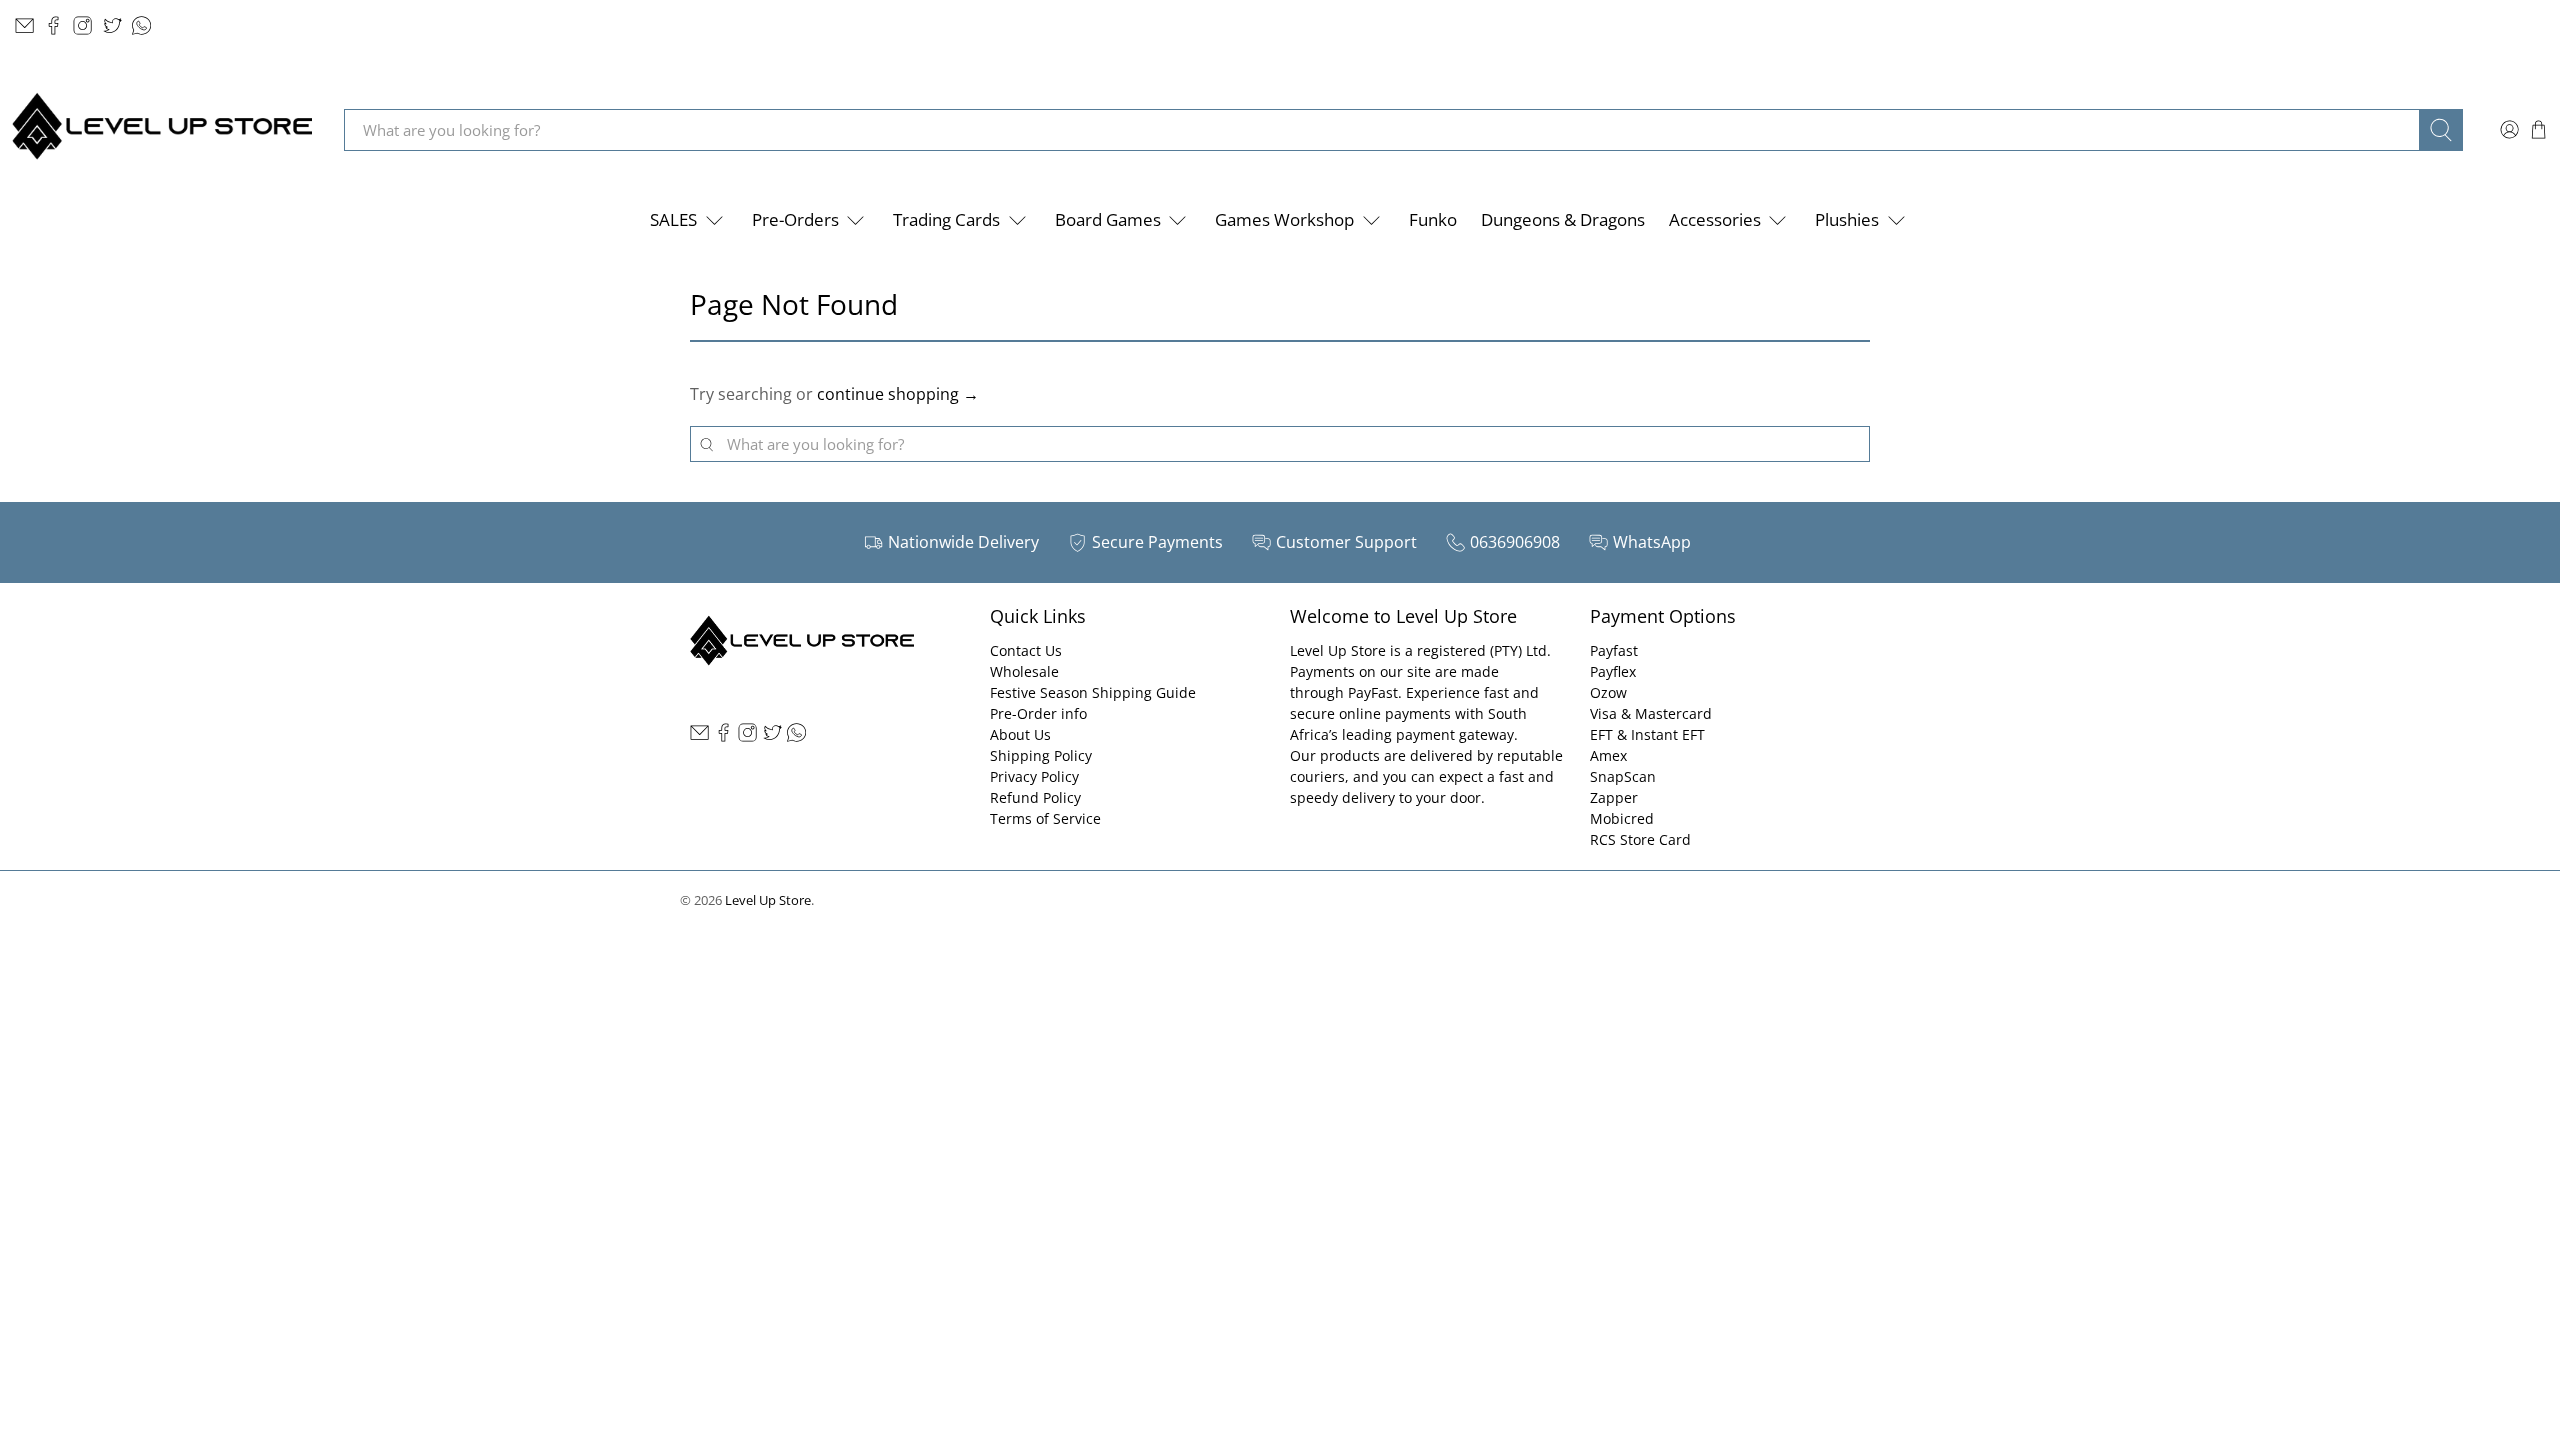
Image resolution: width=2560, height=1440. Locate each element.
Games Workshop (1284, 219)
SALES (673, 219)
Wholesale (1024, 671)
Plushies (1847, 219)
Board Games (1108, 219)
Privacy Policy (1034, 776)
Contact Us (1026, 650)
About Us (1020, 734)
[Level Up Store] (162, 129)
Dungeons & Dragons (1563, 219)
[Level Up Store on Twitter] (112, 25)
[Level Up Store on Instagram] (82, 25)
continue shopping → (898, 394)
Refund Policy (1035, 797)
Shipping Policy (1041, 755)
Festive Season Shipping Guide (1093, 692)
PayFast (1373, 692)
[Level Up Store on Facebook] (53, 25)
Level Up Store (768, 900)
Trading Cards (946, 219)
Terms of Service (1045, 818)
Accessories (1715, 219)
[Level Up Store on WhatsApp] (141, 25)
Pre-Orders (795, 219)
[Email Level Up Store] (24, 25)
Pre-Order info (1038, 713)
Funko (1433, 219)
